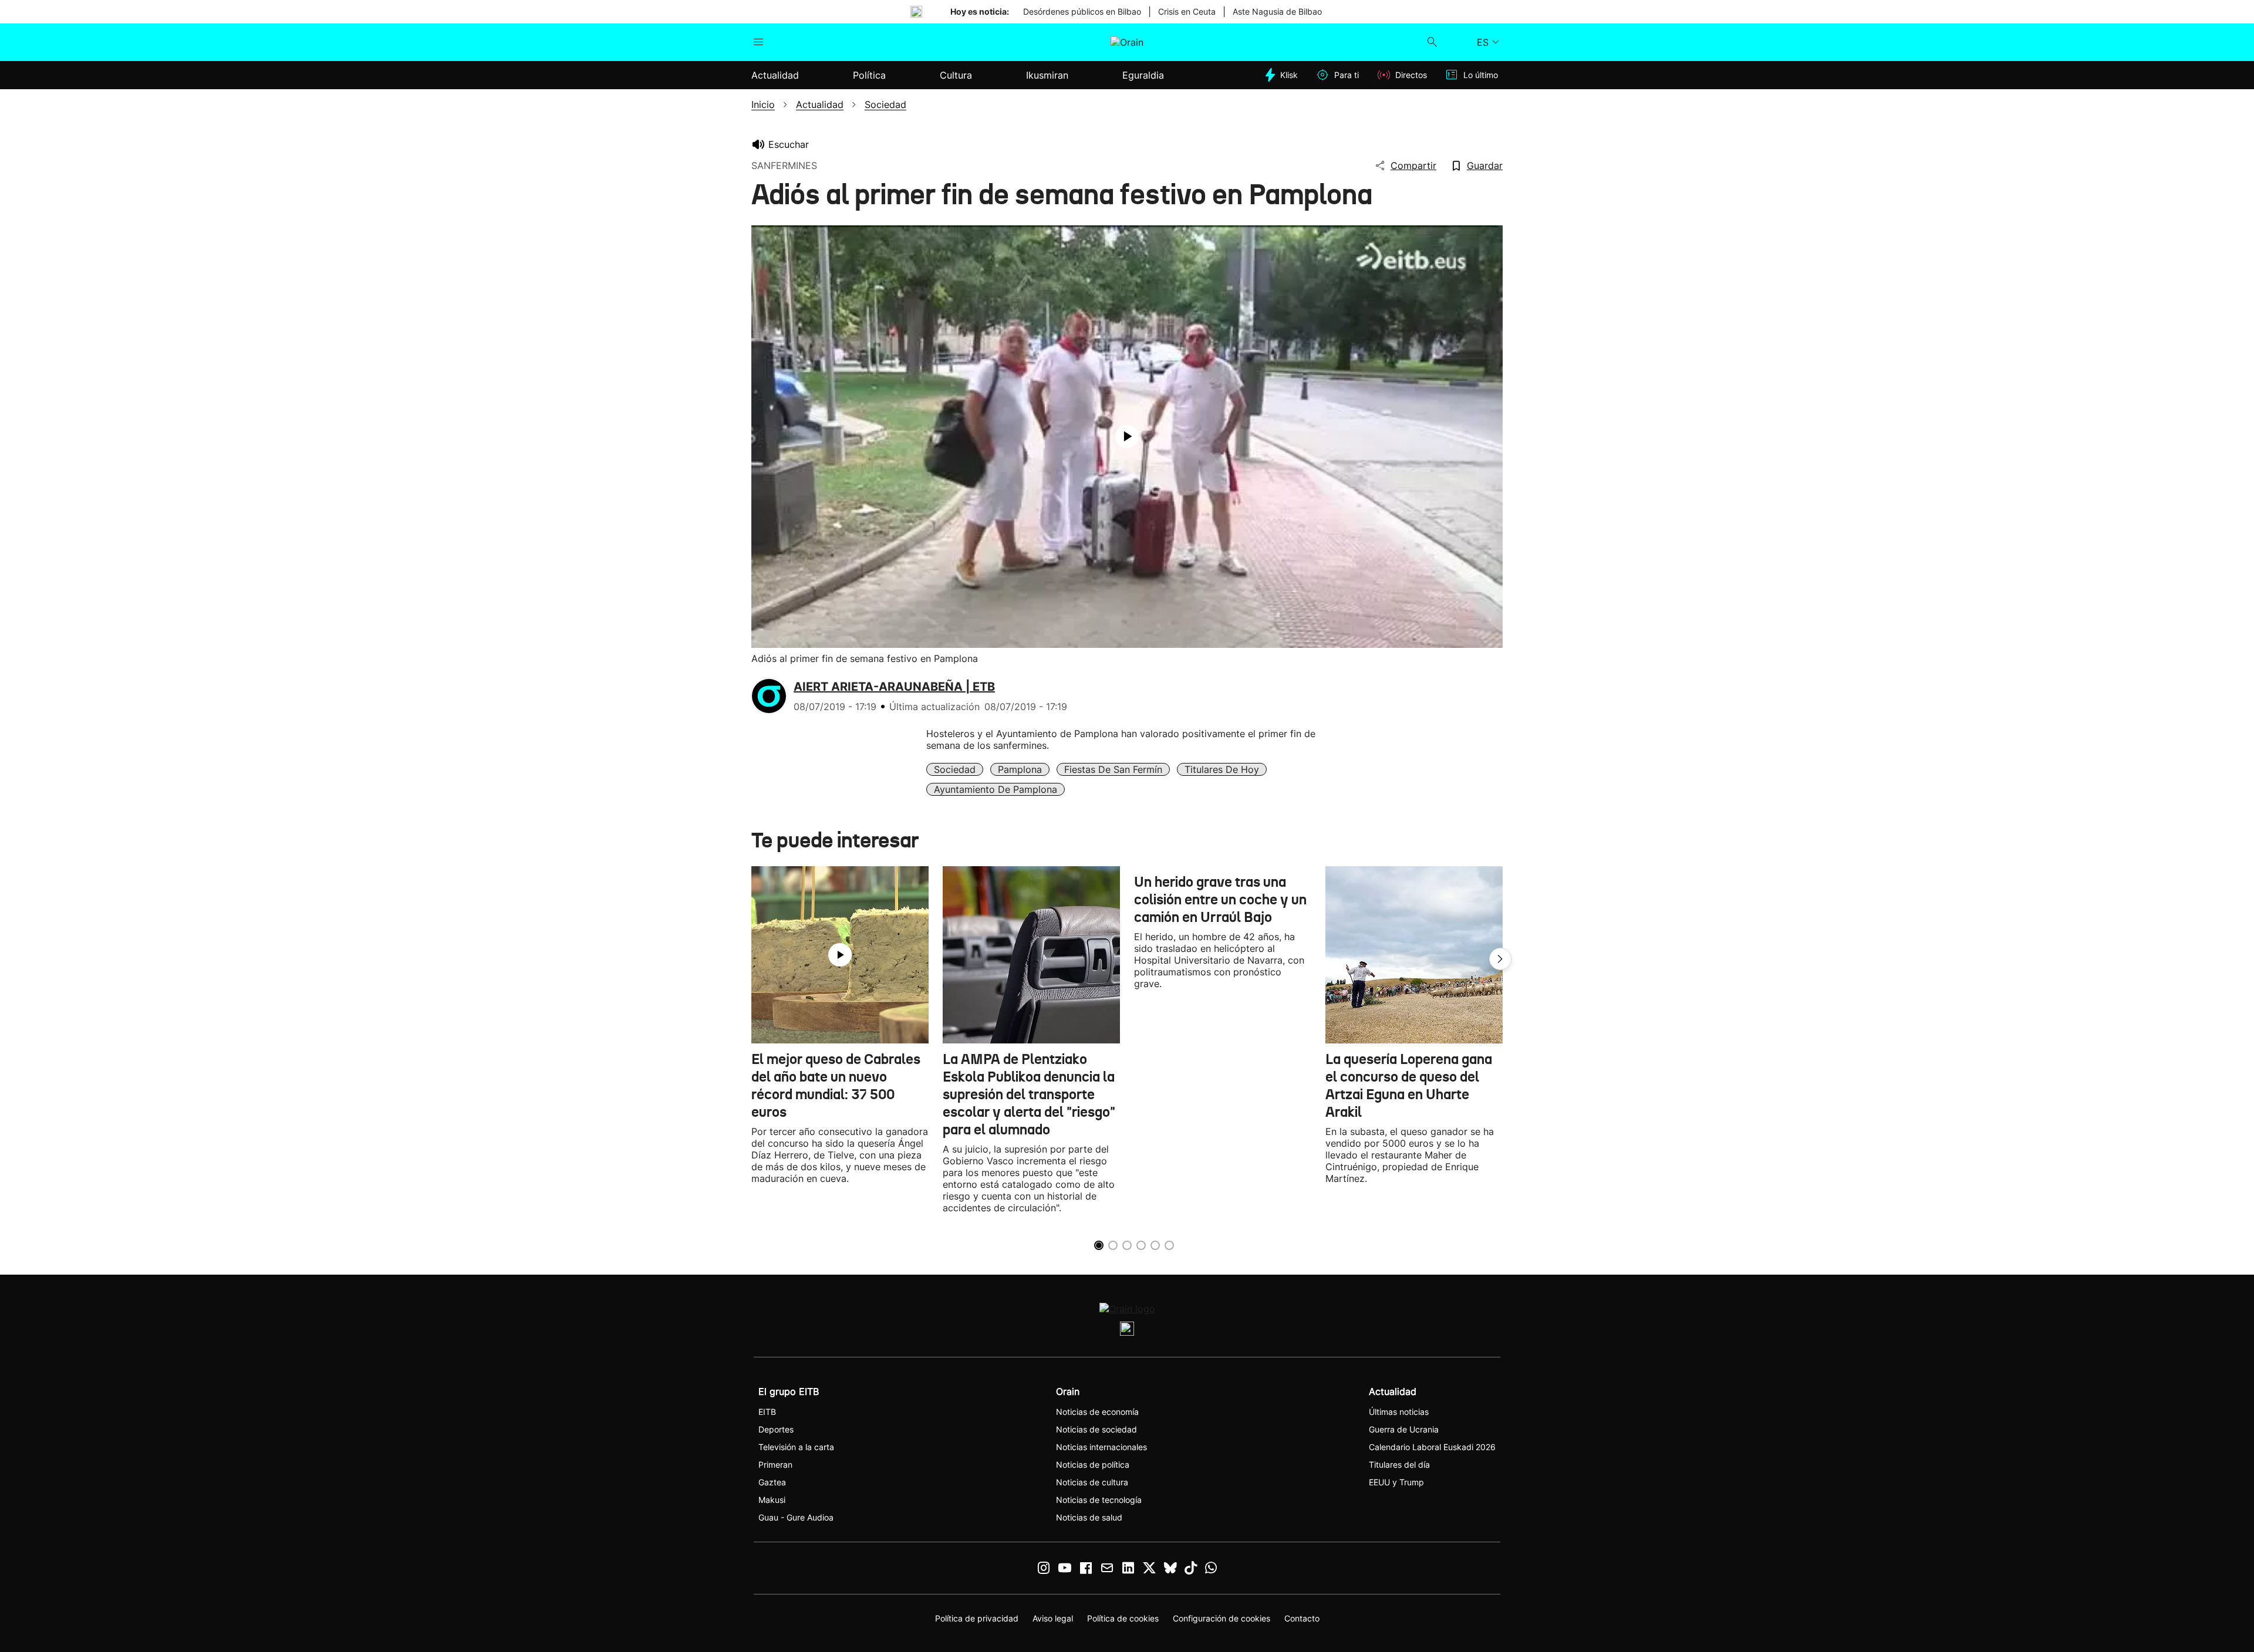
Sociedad (955, 769)
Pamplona (1020, 769)
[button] (1500, 959)
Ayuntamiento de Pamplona (996, 789)
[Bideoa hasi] (1127, 437)
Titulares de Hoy (1222, 769)
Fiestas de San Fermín (1113, 769)
